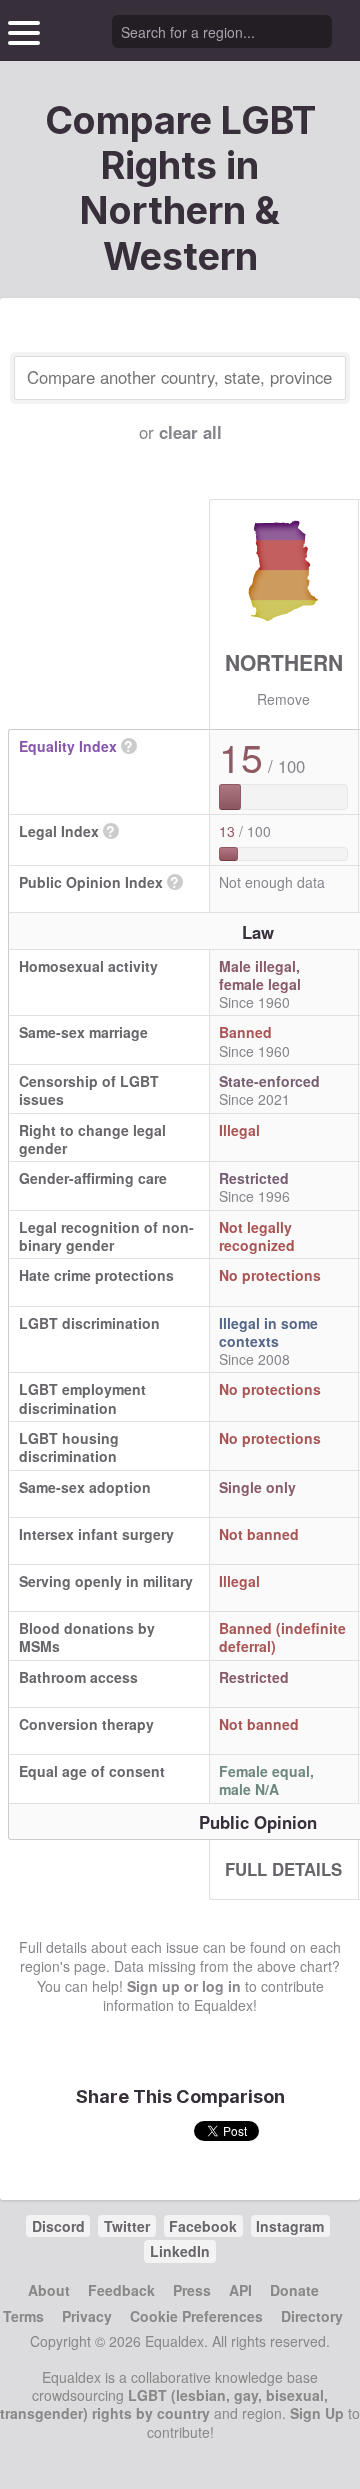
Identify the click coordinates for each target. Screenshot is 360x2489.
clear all (190, 432)
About (49, 2290)
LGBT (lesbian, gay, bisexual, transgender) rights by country (164, 2404)
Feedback (121, 2290)
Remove (283, 699)
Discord (58, 2226)
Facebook (203, 2226)
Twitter (127, 2226)
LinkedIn (180, 2251)
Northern (284, 662)
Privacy (87, 2316)
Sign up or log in (184, 1986)
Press (192, 2290)
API (240, 2290)
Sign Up (317, 2413)
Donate (294, 2290)
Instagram (290, 2226)
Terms (23, 2316)
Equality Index (68, 746)
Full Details (283, 1869)
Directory (312, 2316)
